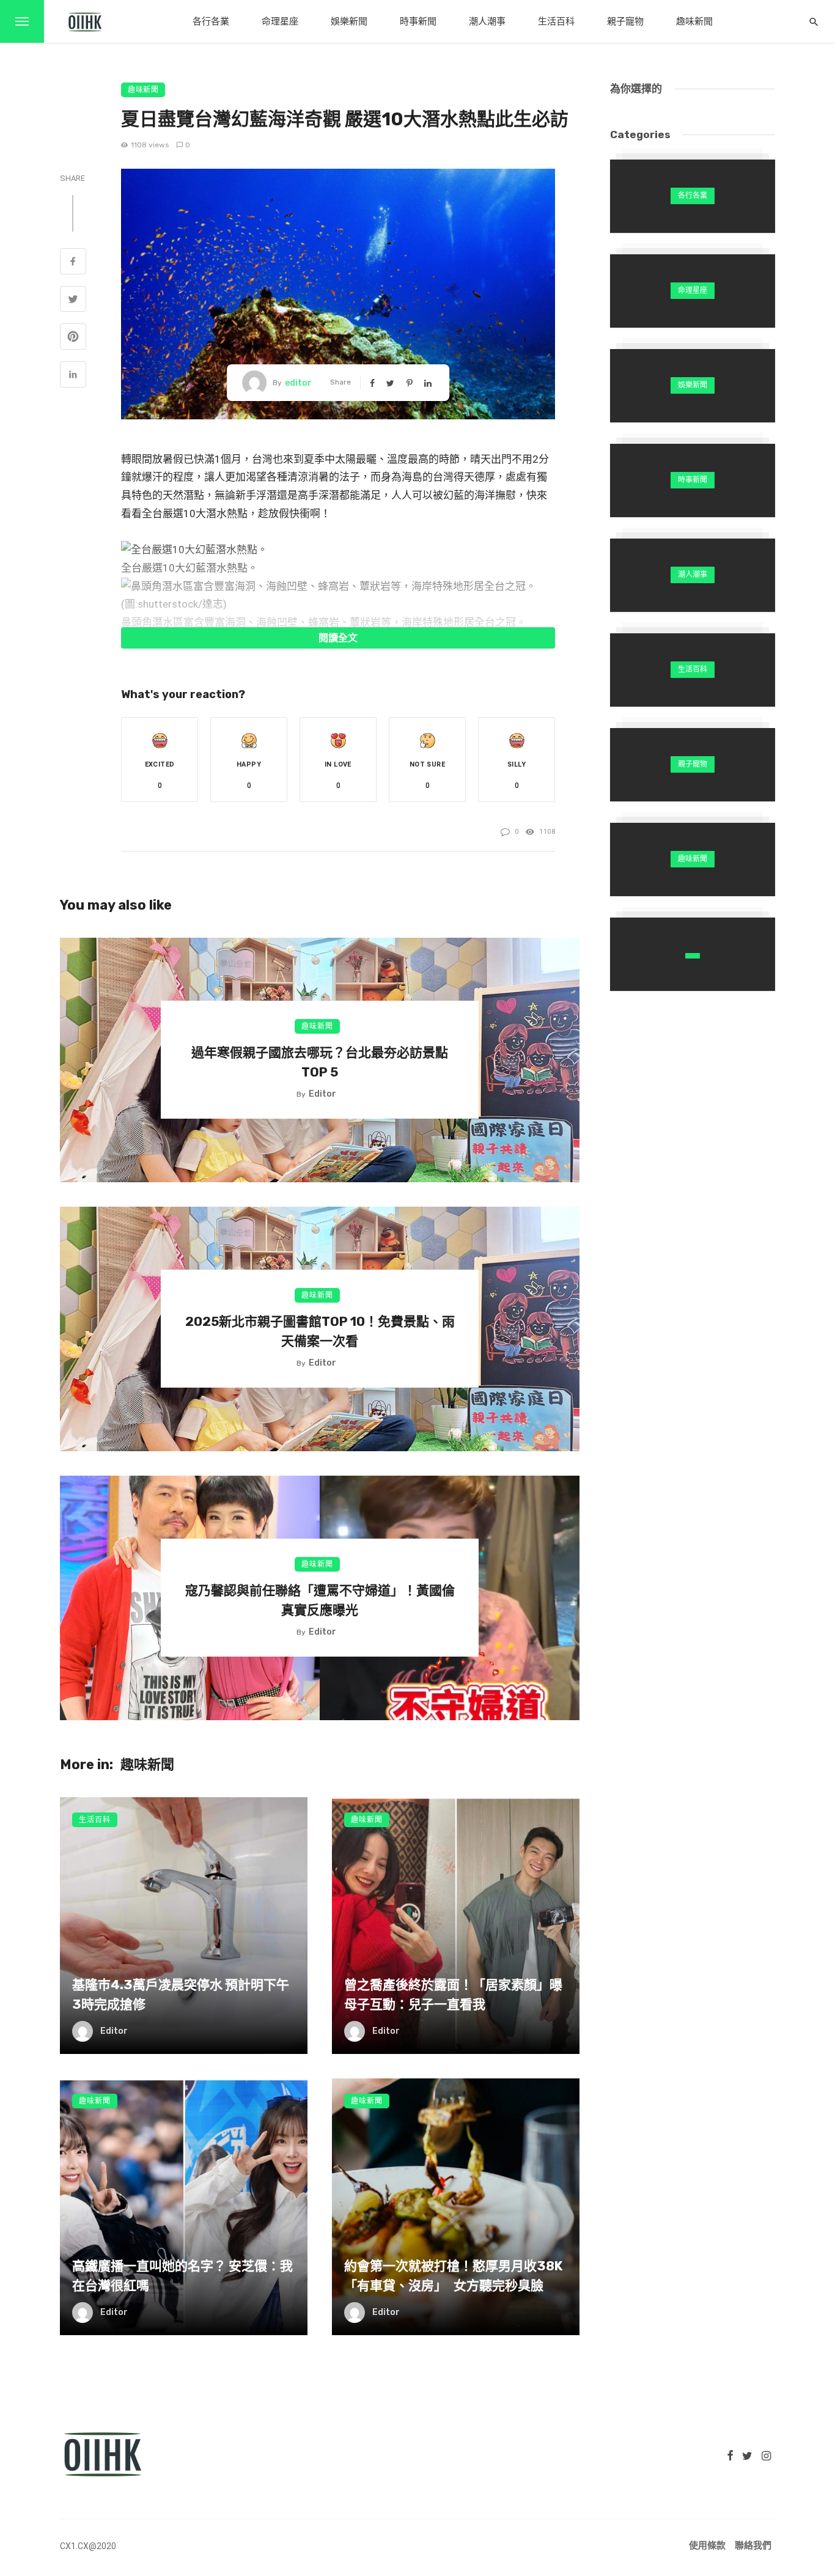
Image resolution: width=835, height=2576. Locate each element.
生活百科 (556, 21)
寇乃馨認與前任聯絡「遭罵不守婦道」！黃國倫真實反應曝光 (320, 1600)
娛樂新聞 (349, 21)
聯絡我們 (753, 2545)
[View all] (693, 196)
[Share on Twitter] (73, 301)
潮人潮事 (487, 21)
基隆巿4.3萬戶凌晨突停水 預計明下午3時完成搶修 (181, 1994)
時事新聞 (418, 21)
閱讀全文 (338, 638)
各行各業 (211, 21)
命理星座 (280, 21)
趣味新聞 (694, 21)
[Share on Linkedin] (73, 376)
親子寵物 (625, 21)
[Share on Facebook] (73, 263)
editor (298, 383)
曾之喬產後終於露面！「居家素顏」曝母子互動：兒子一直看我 (453, 1994)
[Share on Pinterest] (73, 338)
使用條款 (707, 2545)
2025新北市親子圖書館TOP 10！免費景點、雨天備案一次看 (320, 1331)
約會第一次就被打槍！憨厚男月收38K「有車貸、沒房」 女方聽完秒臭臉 (453, 2276)
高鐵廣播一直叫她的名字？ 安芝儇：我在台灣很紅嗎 (182, 2276)
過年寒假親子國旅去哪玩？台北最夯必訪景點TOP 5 (320, 1062)
